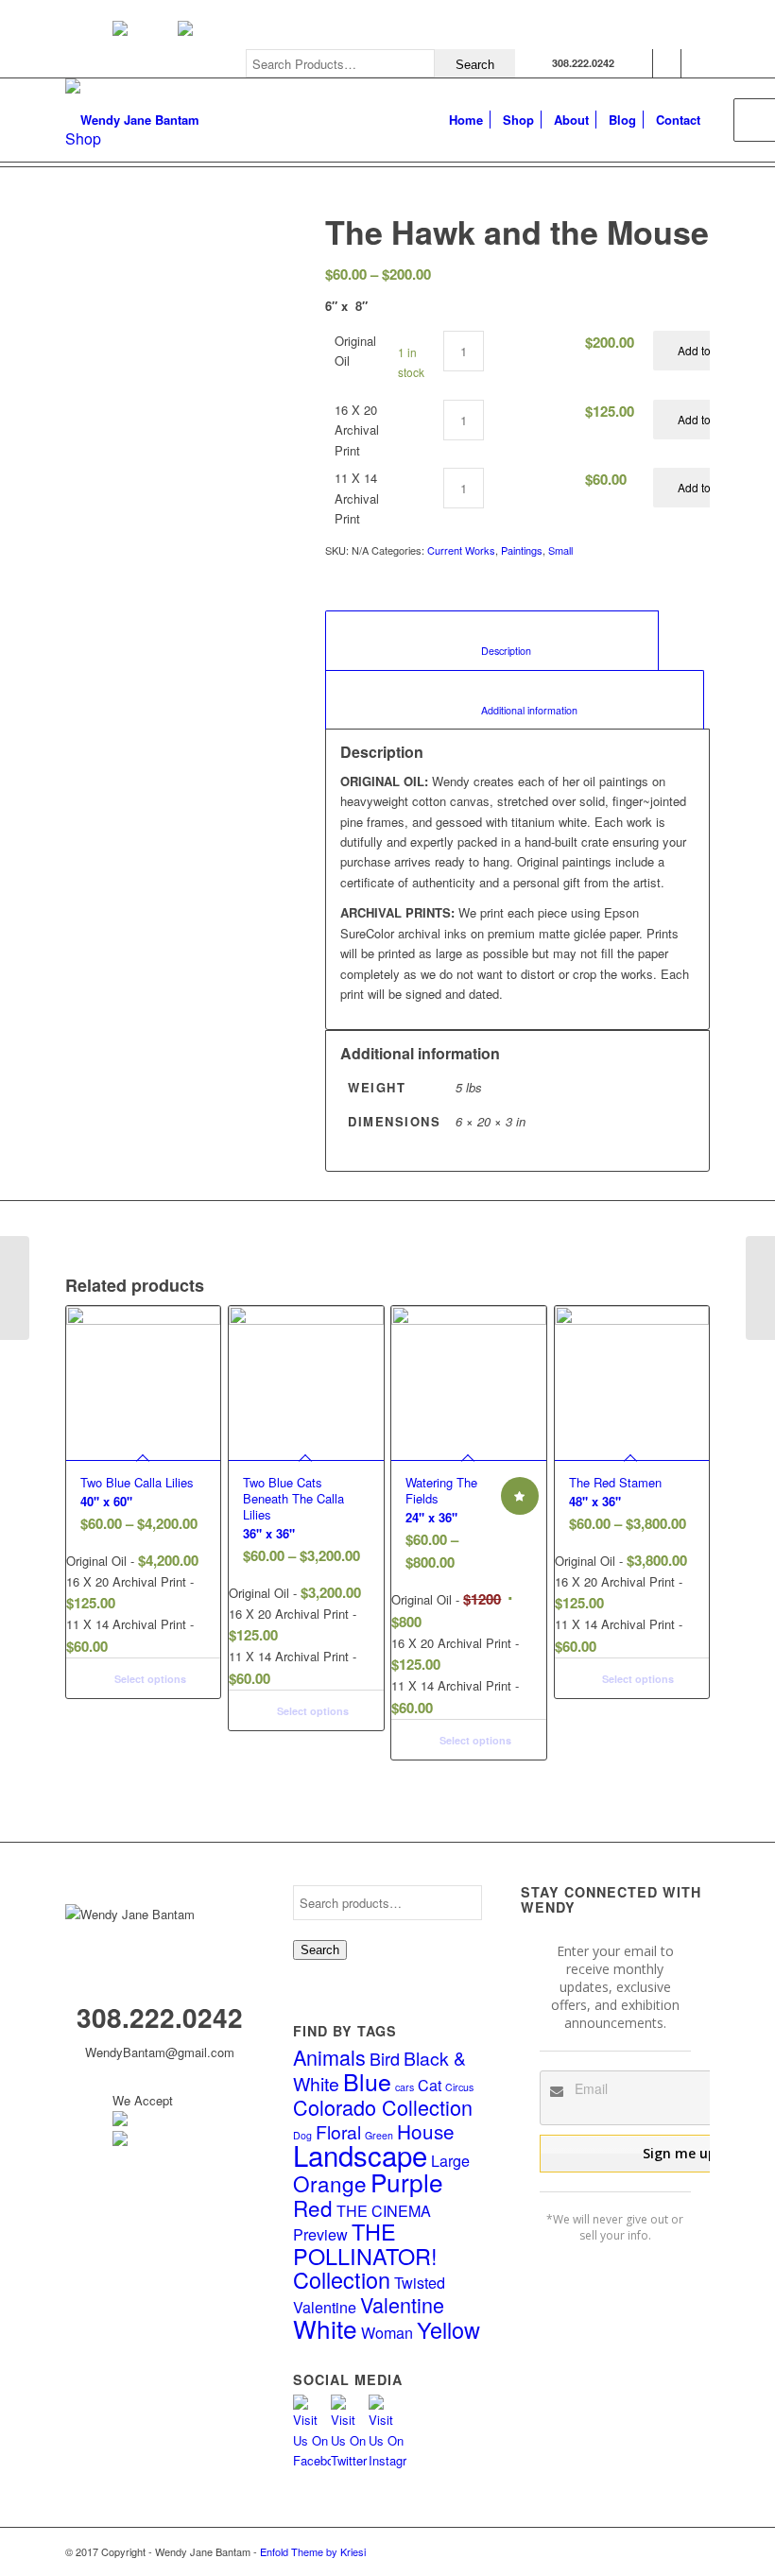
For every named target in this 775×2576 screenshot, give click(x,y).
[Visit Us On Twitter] (350, 2460)
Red (313, 2207)
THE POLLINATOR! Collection (365, 2255)
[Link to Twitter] (667, 63)
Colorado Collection (383, 2107)
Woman (387, 2332)
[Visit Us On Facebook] (312, 2460)
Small (560, 550)
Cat (430, 2085)
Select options (149, 1679)
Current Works (461, 550)
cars (405, 2087)
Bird (385, 2058)
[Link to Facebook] (638, 63)
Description (492, 651)
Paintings (522, 550)
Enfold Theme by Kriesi (313, 2551)
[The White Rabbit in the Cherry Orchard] (760, 1288)
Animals (329, 2057)
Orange (330, 2183)
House (426, 2131)
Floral (338, 2132)
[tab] (492, 640)
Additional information (515, 710)
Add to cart (705, 350)
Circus (459, 2087)
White (325, 2328)
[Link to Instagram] (696, 63)
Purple (407, 2181)
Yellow (448, 2329)
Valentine (402, 2304)
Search (320, 1950)
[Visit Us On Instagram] (387, 2460)
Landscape (360, 2155)
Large (450, 2160)
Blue (367, 2081)
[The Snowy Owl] (15, 1288)
